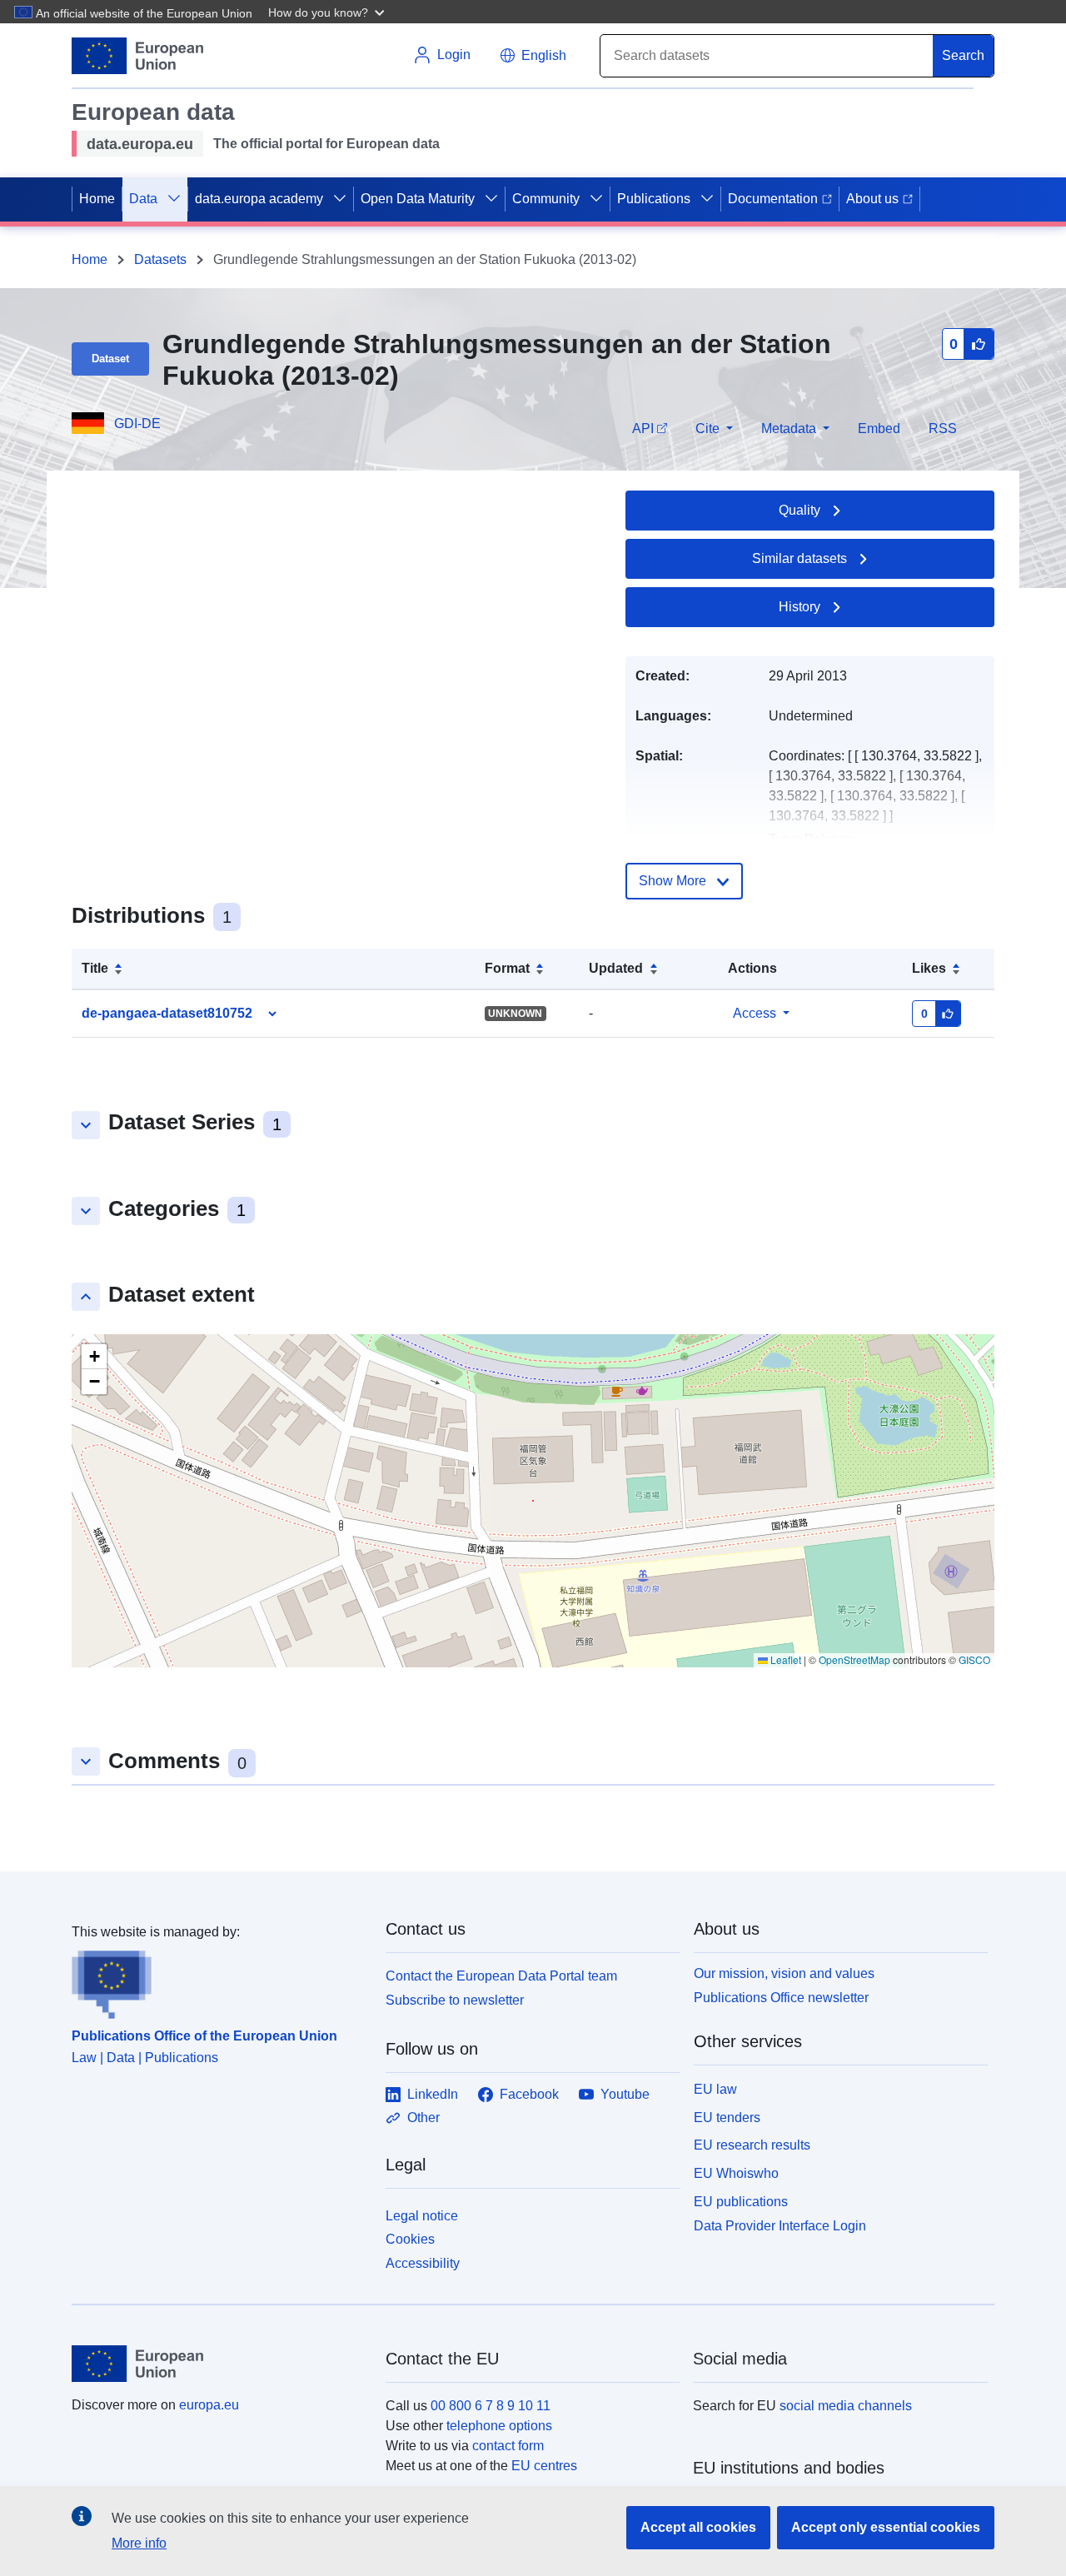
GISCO (974, 1659)
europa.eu (209, 2405)
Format (507, 968)
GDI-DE (137, 424)
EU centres (544, 2466)
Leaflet (785, 1659)
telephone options (499, 2426)
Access (755, 1013)
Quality (799, 510)
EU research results (752, 2145)
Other (423, 2118)
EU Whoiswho (736, 2173)
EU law (715, 2089)
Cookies (410, 2239)
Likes (929, 968)
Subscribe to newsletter (455, 2000)
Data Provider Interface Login (780, 2225)
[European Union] (219, 2364)
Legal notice (422, 2216)
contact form (508, 2446)
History (799, 607)
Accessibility (423, 2263)
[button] (328, 12)
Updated (616, 968)
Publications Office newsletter (781, 1998)
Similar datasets (799, 558)
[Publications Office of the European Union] (219, 1981)
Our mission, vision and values (784, 1973)
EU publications (741, 2202)
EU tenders (727, 2118)
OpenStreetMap (854, 1659)
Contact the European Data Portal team (501, 1976)
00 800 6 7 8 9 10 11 (491, 2406)
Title (95, 968)
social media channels (846, 2406)
